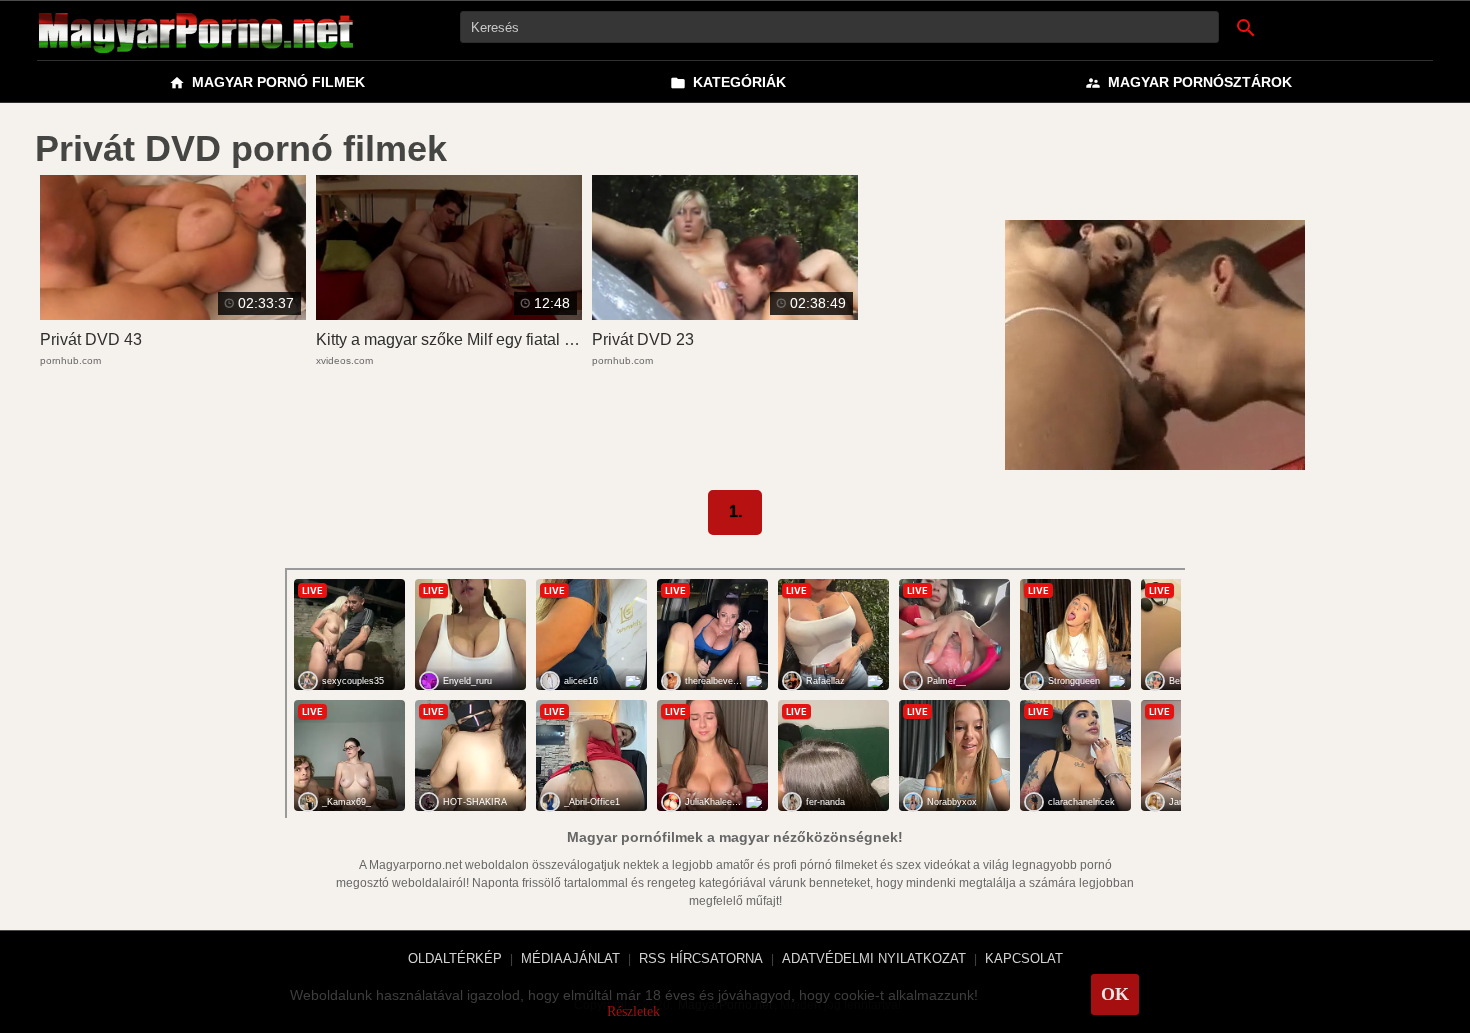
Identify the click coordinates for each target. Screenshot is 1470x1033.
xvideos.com (344, 360)
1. (735, 511)
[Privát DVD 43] (173, 314)
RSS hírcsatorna (701, 958)
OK (1115, 994)
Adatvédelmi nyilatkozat (874, 958)
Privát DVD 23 (643, 339)
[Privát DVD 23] (725, 314)
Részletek (633, 1011)
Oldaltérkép (455, 958)
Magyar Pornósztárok (1188, 82)
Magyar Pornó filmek (267, 82)
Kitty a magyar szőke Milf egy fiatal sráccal (465, 339)
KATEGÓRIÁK (728, 82)
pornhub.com (70, 360)
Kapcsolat (1024, 958)
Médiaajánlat (570, 958)
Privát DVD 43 (91, 339)
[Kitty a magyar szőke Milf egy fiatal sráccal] (449, 314)
